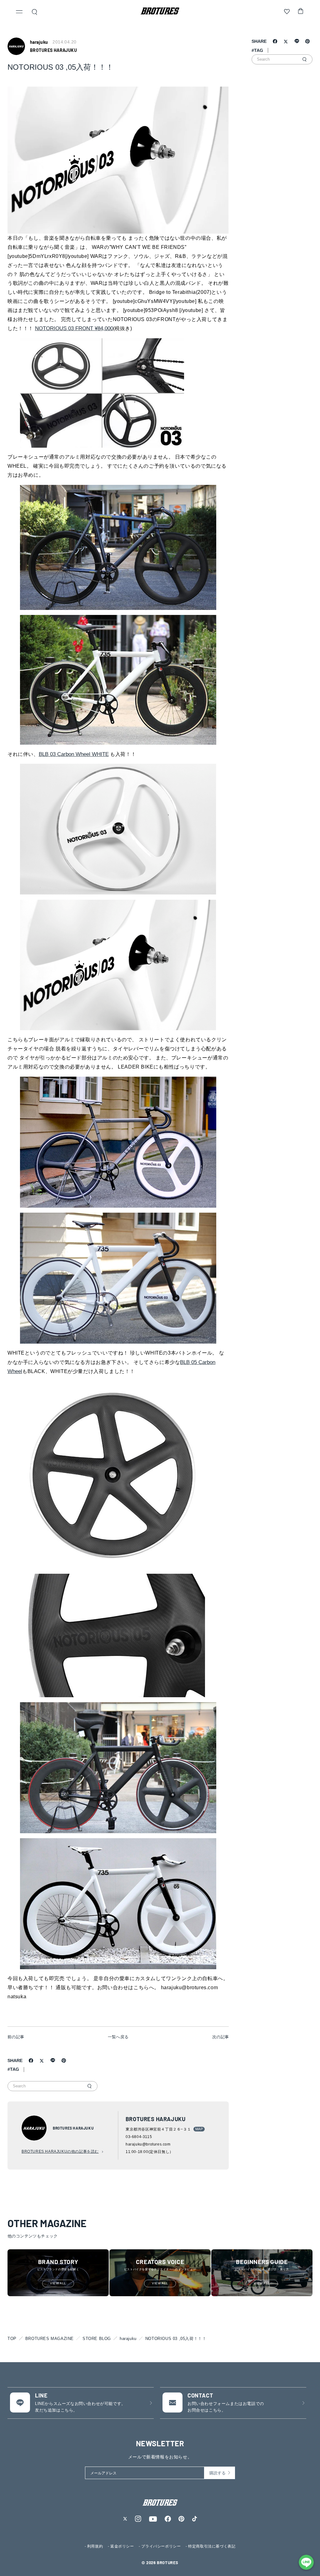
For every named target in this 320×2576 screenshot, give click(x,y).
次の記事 (221, 2037)
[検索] (89, 2086)
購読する (217, 2473)
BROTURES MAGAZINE (50, 2339)
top (12, 2339)
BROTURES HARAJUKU (53, 50)
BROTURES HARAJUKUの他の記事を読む (60, 2151)
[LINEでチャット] (306, 2562)
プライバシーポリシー (161, 2546)
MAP (199, 2129)
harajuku (128, 2339)
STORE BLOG (97, 2339)
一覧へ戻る (118, 2037)
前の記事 (16, 2037)
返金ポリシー (122, 2546)
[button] (19, 13)
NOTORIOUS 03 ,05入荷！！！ (176, 2339)
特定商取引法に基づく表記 (212, 2546)
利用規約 (95, 2546)
